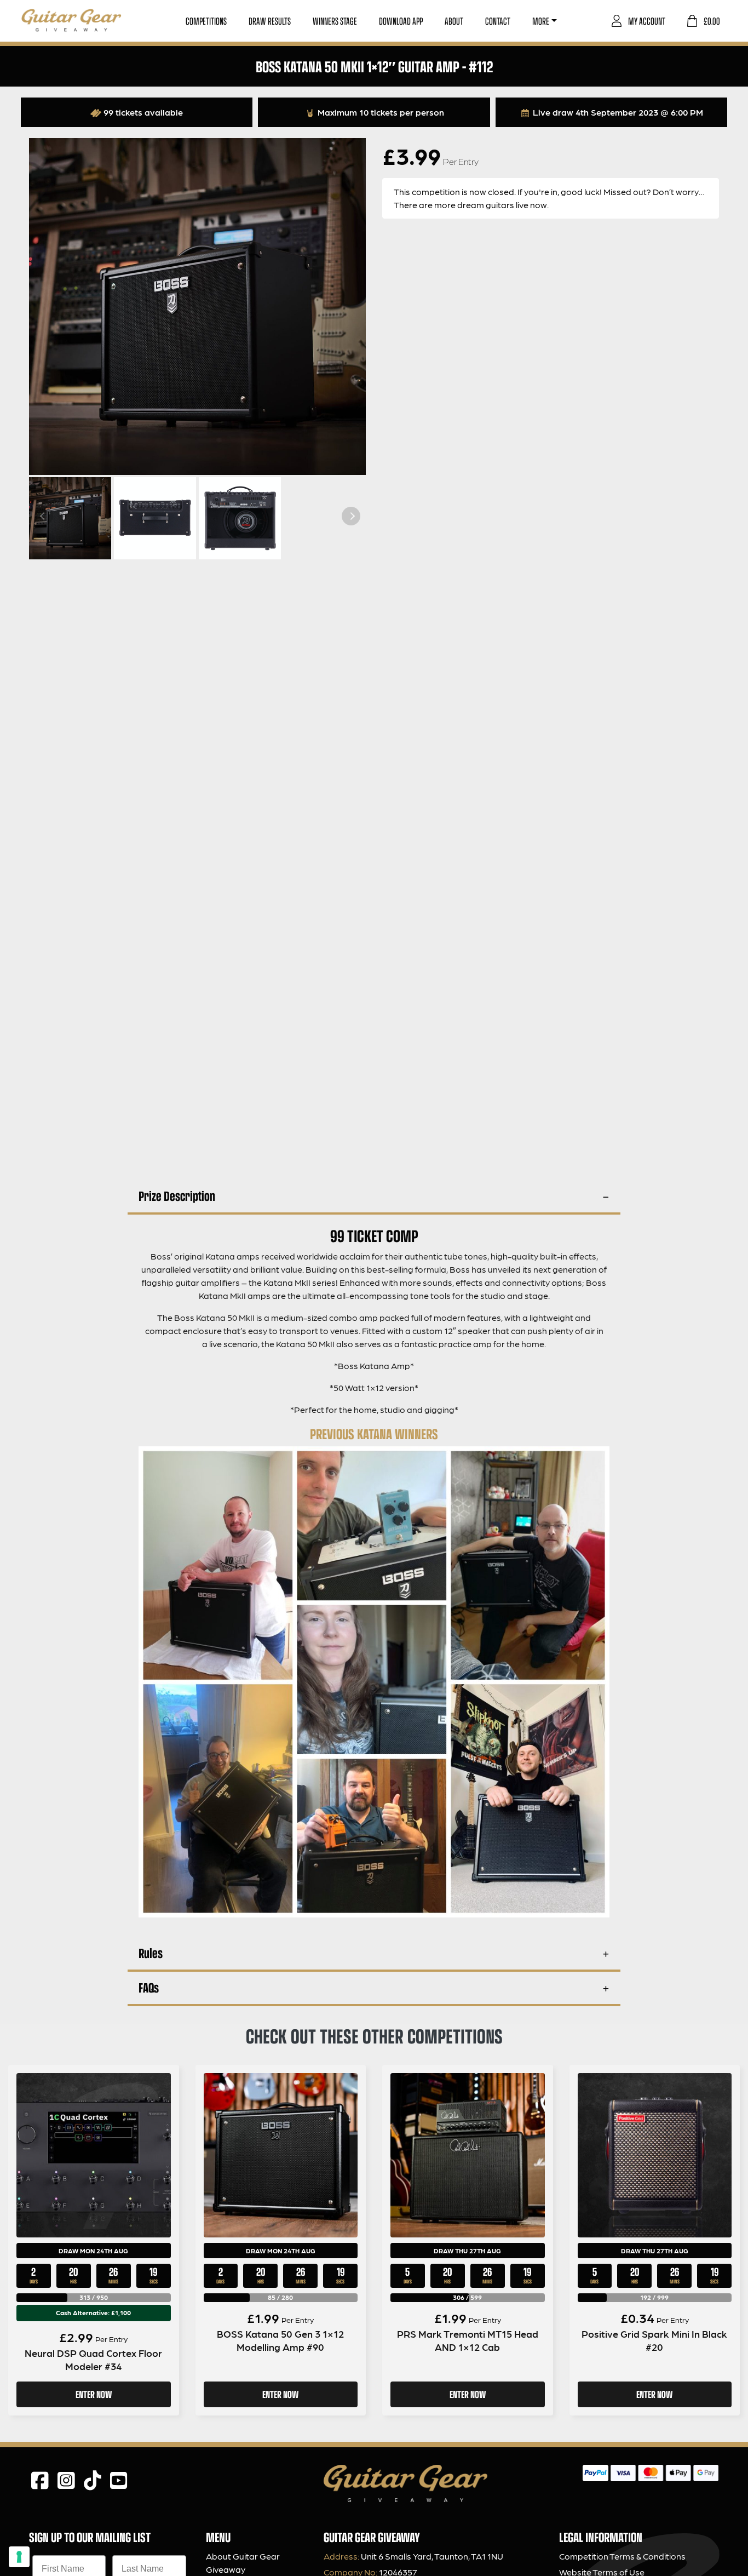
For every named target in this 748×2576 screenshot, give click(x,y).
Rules (151, 1953)
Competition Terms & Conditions (622, 2556)
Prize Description (177, 1196)
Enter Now (94, 2394)
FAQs (149, 1987)
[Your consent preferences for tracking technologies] (19, 2557)
